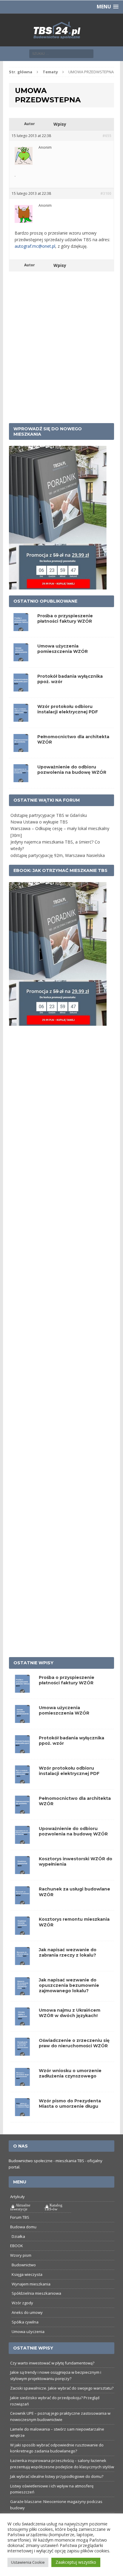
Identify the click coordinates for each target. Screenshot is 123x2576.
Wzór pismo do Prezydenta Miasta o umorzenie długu (70, 2118)
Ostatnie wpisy (33, 1677)
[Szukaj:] (61, 68)
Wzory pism (21, 2270)
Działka (18, 2251)
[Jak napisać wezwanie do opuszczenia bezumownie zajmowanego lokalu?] (22, 2006)
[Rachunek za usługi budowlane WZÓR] (22, 1915)
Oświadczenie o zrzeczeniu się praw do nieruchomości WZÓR (74, 2058)
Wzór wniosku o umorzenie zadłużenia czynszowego (70, 2088)
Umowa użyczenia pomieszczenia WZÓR (63, 663)
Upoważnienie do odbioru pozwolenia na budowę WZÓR (72, 784)
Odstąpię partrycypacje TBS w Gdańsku (49, 830)
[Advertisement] (61, 370)
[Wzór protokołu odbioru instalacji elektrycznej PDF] (22, 1794)
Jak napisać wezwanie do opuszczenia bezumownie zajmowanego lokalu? (69, 2000)
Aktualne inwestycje (20, 2222)
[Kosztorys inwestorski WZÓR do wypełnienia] (22, 1885)
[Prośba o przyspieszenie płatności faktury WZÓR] (22, 1704)
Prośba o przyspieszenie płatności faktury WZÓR (65, 633)
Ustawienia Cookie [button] (28, 2562)
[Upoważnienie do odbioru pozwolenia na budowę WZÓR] (22, 1855)
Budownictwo (24, 2279)
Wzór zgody (22, 2317)
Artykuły (17, 2211)
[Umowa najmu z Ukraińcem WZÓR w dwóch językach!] (22, 2036)
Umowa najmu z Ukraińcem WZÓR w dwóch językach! (70, 2028)
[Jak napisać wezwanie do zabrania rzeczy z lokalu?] (22, 1976)
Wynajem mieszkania (31, 2298)
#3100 (106, 208)
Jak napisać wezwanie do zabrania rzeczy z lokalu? (68, 1967)
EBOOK (17, 2260)
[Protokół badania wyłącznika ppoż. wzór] (22, 1764)
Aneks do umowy (27, 2327)
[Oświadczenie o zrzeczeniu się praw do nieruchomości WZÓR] (22, 2067)
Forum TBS (20, 2232)
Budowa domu (23, 2241)
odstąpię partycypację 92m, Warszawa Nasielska (58, 870)
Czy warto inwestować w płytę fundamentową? (52, 2377)
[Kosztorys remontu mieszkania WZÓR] (22, 1946)
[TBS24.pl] (61, 45)
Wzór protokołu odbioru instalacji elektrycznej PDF (68, 724)
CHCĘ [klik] (98, 7)
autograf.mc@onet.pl (35, 261)
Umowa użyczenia (28, 2346)
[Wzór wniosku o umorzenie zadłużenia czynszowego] (22, 2097)
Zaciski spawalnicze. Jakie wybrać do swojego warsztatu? (62, 2403)
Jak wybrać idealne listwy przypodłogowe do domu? (57, 2491)
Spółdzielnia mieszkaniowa (36, 2308)
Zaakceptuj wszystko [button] (76, 2562)
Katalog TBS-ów (53, 2222)
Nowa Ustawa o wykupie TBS (39, 836)
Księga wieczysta (27, 2289)
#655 (107, 150)
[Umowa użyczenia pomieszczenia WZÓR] (22, 1734)
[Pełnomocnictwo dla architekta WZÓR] (22, 1825)
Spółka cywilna (25, 2337)
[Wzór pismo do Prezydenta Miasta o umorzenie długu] (22, 2127)
